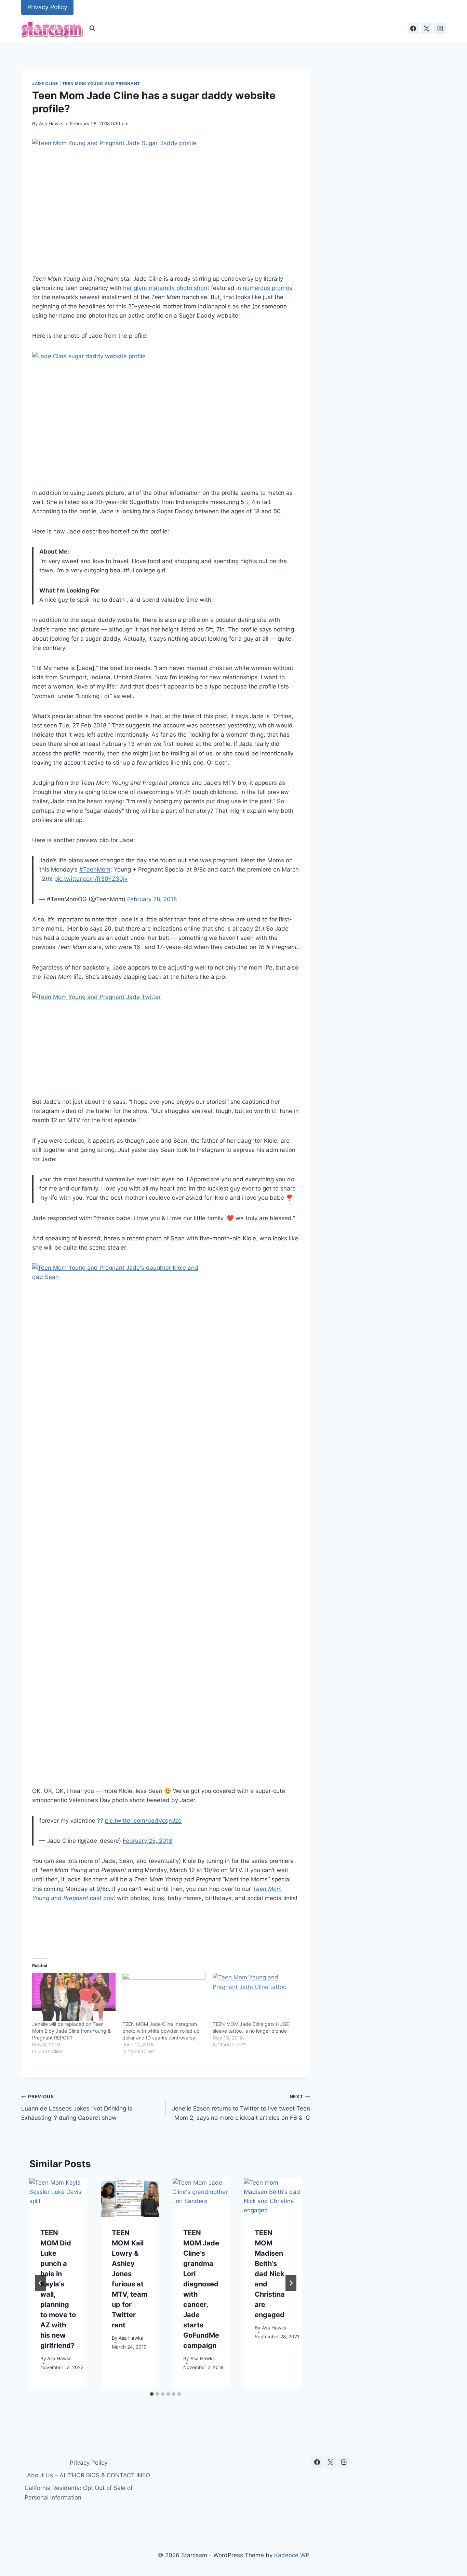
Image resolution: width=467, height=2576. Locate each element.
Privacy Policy (47, 7)
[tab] (152, 2394)
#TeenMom (95, 869)
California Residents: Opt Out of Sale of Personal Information (79, 2493)
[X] (427, 28)
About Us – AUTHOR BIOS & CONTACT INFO (89, 2475)
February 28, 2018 (152, 899)
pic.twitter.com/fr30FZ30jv (91, 879)
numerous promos (268, 288)
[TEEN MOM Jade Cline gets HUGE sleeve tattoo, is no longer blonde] (254, 1997)
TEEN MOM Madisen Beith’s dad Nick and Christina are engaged (270, 2274)
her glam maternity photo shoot (166, 288)
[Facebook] (413, 28)
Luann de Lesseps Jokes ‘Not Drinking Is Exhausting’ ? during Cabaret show (77, 2107)
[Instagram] (440, 28)
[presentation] (58, 2197)
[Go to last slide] (40, 2283)
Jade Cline (45, 83)
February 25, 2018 (148, 1841)
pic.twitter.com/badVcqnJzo (143, 1821)
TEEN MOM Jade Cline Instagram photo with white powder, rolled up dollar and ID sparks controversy (161, 2031)
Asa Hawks (51, 124)
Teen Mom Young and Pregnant (101, 83)
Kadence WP (292, 2555)
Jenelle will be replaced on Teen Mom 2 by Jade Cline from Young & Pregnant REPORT (71, 2031)
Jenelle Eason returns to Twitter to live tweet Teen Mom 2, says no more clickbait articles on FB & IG (241, 2107)
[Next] (291, 2283)
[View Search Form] (92, 28)
